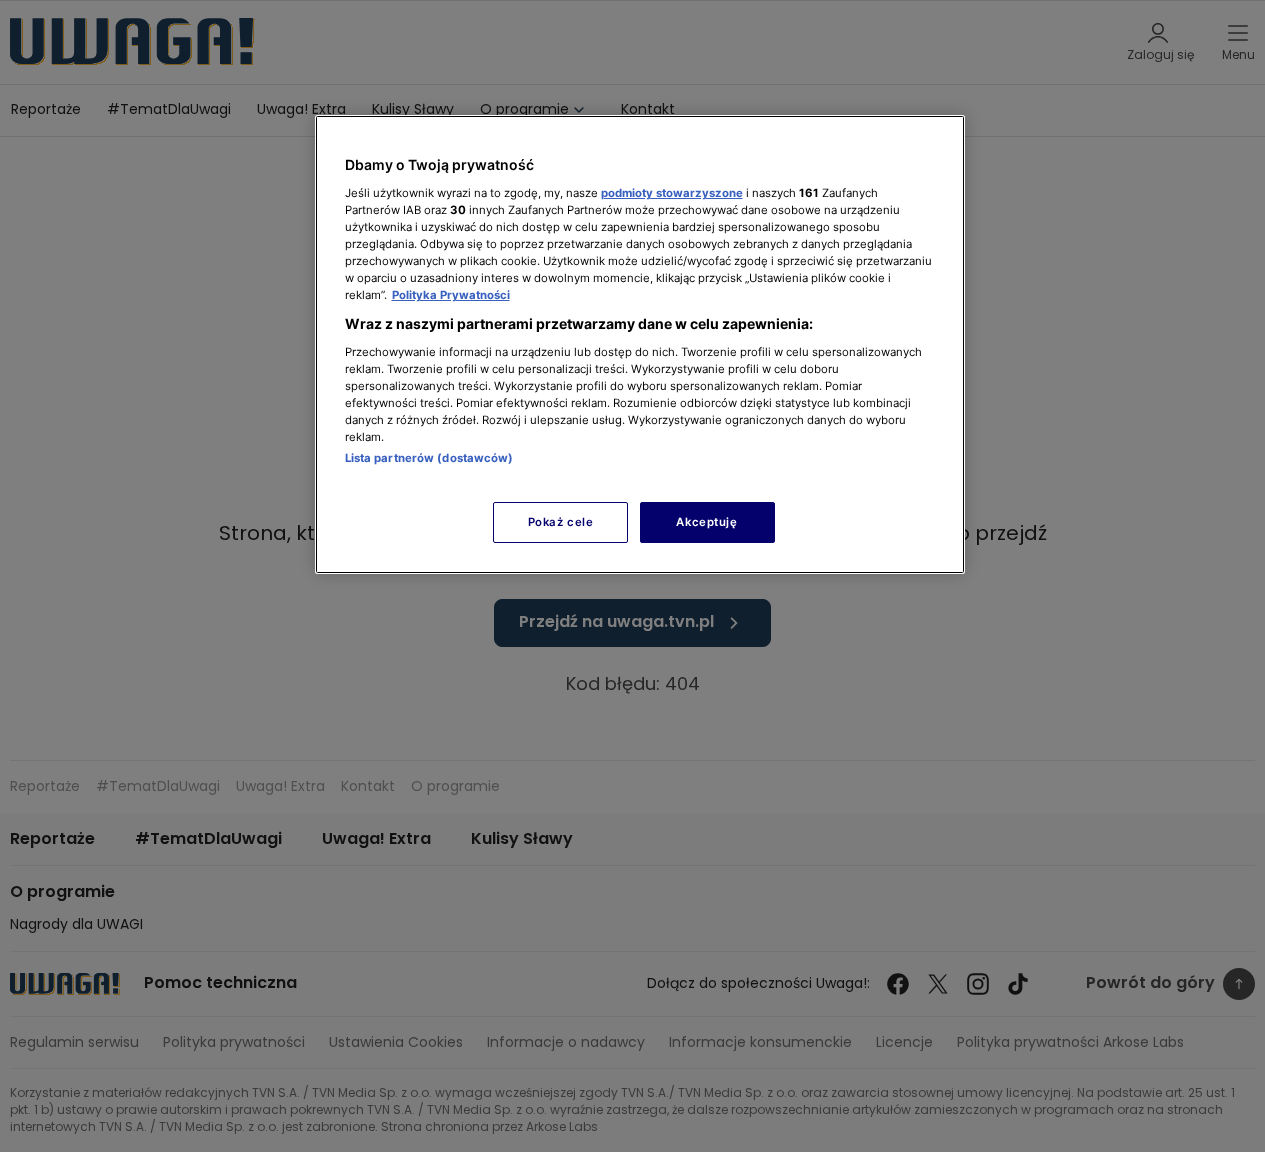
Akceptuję (706, 522)
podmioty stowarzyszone (672, 193)
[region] (640, 344)
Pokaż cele (561, 522)
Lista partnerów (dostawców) (429, 458)
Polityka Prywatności (451, 295)
